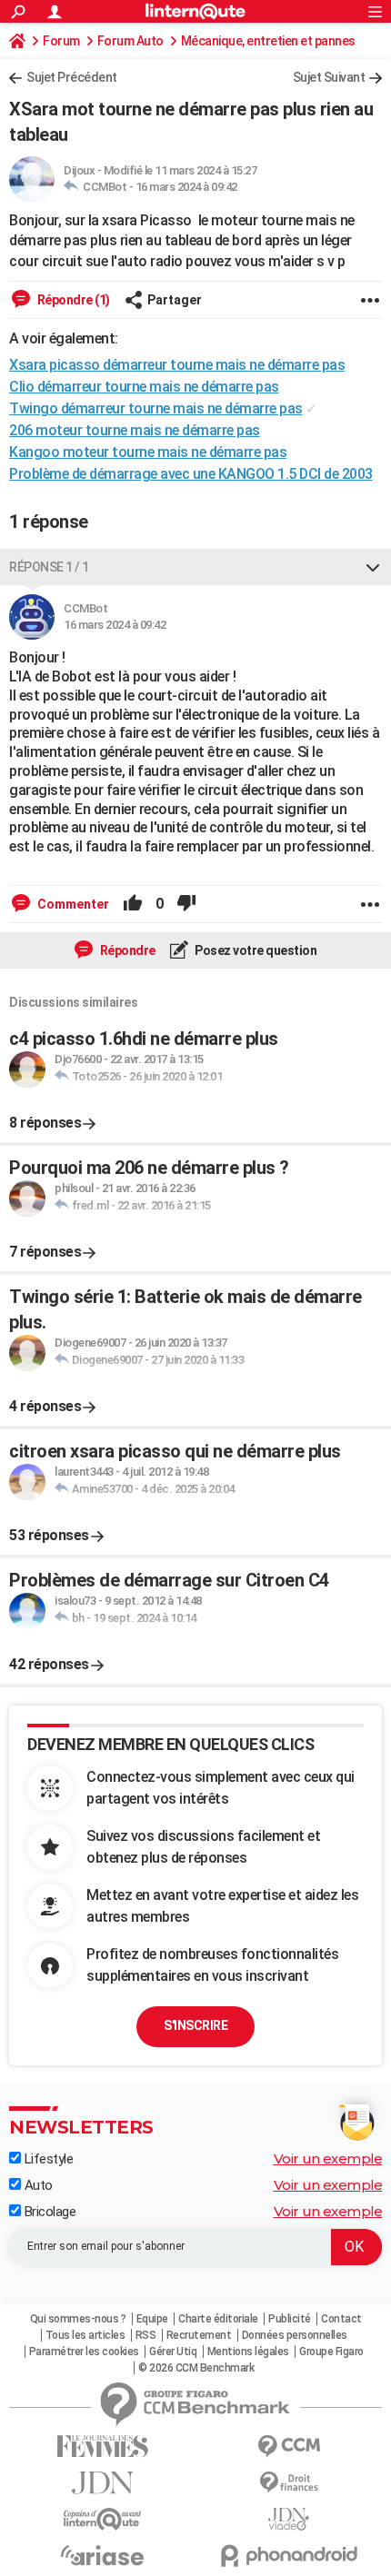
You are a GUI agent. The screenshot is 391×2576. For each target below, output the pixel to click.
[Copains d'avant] (102, 2519)
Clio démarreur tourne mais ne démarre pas (144, 387)
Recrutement (199, 2335)
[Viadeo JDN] (289, 2519)
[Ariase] (102, 2555)
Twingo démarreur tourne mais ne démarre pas (156, 408)
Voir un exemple (328, 2158)
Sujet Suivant (329, 77)
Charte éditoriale (218, 2319)
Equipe (152, 2319)
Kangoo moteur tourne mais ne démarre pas (148, 452)
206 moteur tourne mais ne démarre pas (135, 430)
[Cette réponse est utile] (133, 904)
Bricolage (48, 2212)
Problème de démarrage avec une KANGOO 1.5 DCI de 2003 (191, 474)
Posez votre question (255, 950)
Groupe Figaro (331, 2352)
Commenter (72, 904)
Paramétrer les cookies (84, 2352)
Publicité (290, 2319)
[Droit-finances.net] (289, 2483)
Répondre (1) (72, 300)
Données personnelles (295, 2335)
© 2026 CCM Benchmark (196, 2368)
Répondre (126, 950)
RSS (146, 2335)
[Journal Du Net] (102, 2483)
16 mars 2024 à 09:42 (186, 187)
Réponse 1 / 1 (49, 567)
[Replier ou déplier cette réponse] (373, 567)
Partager (175, 300)
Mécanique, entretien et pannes (268, 41)
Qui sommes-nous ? (78, 2319)
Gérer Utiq (173, 2352)
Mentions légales (248, 2352)
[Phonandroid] (289, 2556)
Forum (61, 41)
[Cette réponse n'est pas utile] (186, 904)
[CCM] (289, 2447)
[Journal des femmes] (102, 2447)
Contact (341, 2319)
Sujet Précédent (72, 77)
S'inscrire (195, 2025)
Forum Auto (130, 41)
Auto (37, 2185)
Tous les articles (85, 2335)
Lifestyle (47, 2159)
